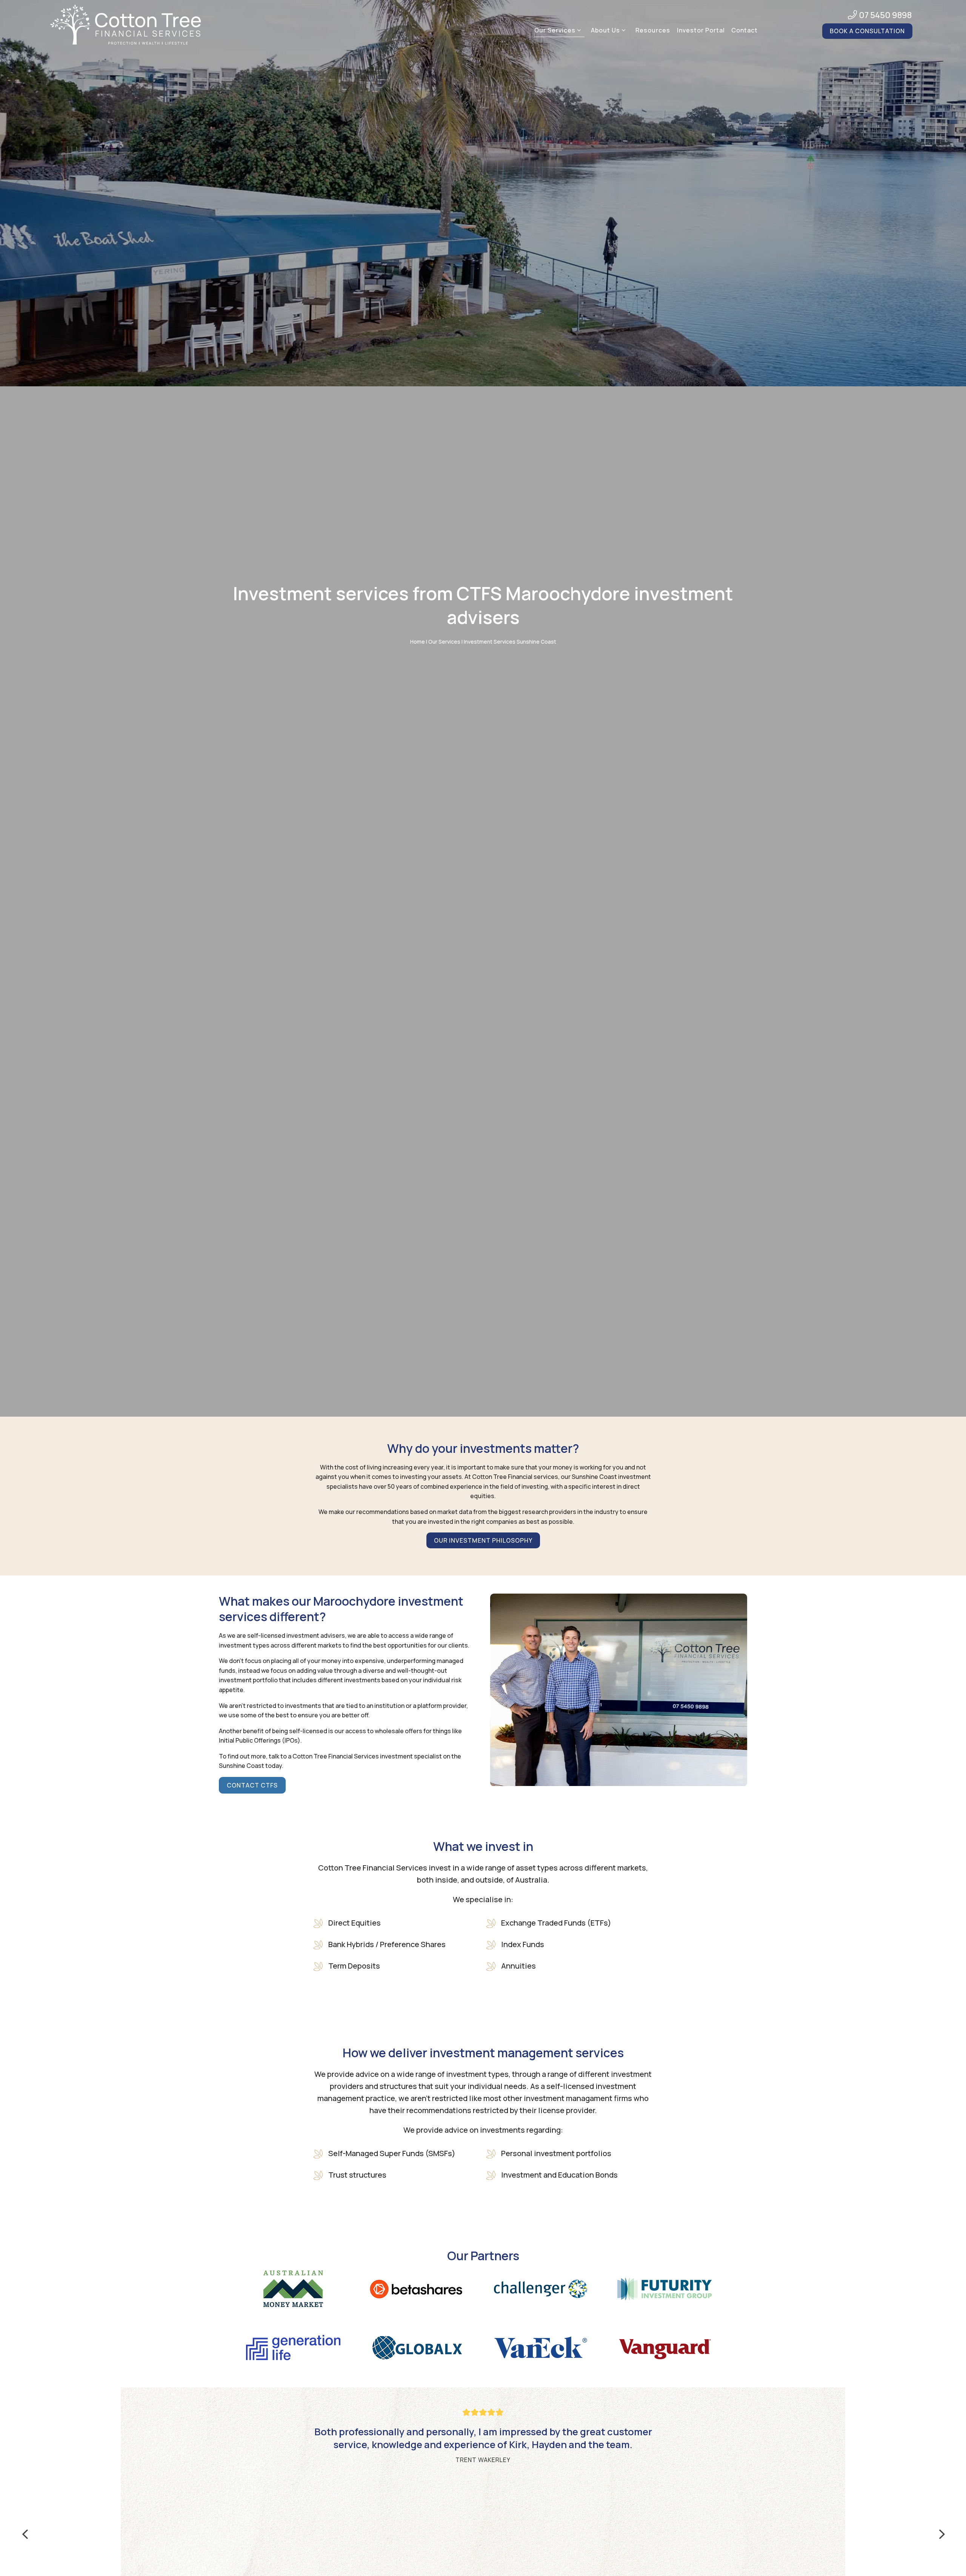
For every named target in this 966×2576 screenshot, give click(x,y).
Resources (653, 30)
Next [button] (941, 2534)
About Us (605, 30)
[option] (483, 2434)
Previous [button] (25, 2534)
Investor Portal (701, 30)
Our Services (555, 30)
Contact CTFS (252, 1785)
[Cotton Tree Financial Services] (125, 26)
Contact (744, 30)
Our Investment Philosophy (483, 1540)
